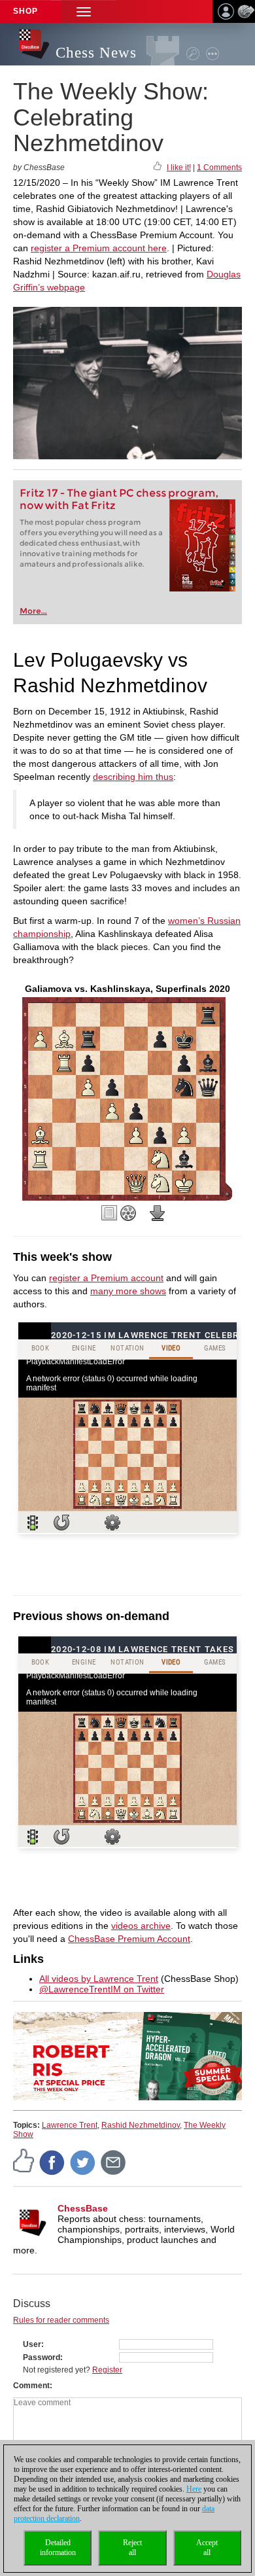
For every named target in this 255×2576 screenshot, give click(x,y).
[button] (84, 11)
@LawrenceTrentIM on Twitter (102, 1989)
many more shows (128, 1291)
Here (194, 2489)
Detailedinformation (58, 2548)
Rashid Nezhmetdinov (141, 2125)
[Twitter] (83, 2162)
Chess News (96, 53)
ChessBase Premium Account (129, 1939)
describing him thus (133, 777)
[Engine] (128, 1213)
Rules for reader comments (61, 2320)
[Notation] (109, 1213)
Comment (31, 2386)
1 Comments (219, 168)
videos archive (141, 1926)
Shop (25, 11)
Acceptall (207, 2548)
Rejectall (132, 2548)
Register (107, 2370)
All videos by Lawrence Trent (99, 1979)
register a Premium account (106, 1278)
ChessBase (83, 2208)
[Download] (158, 1213)
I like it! (179, 168)
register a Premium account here (99, 248)
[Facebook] (52, 2162)
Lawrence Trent (70, 2125)
